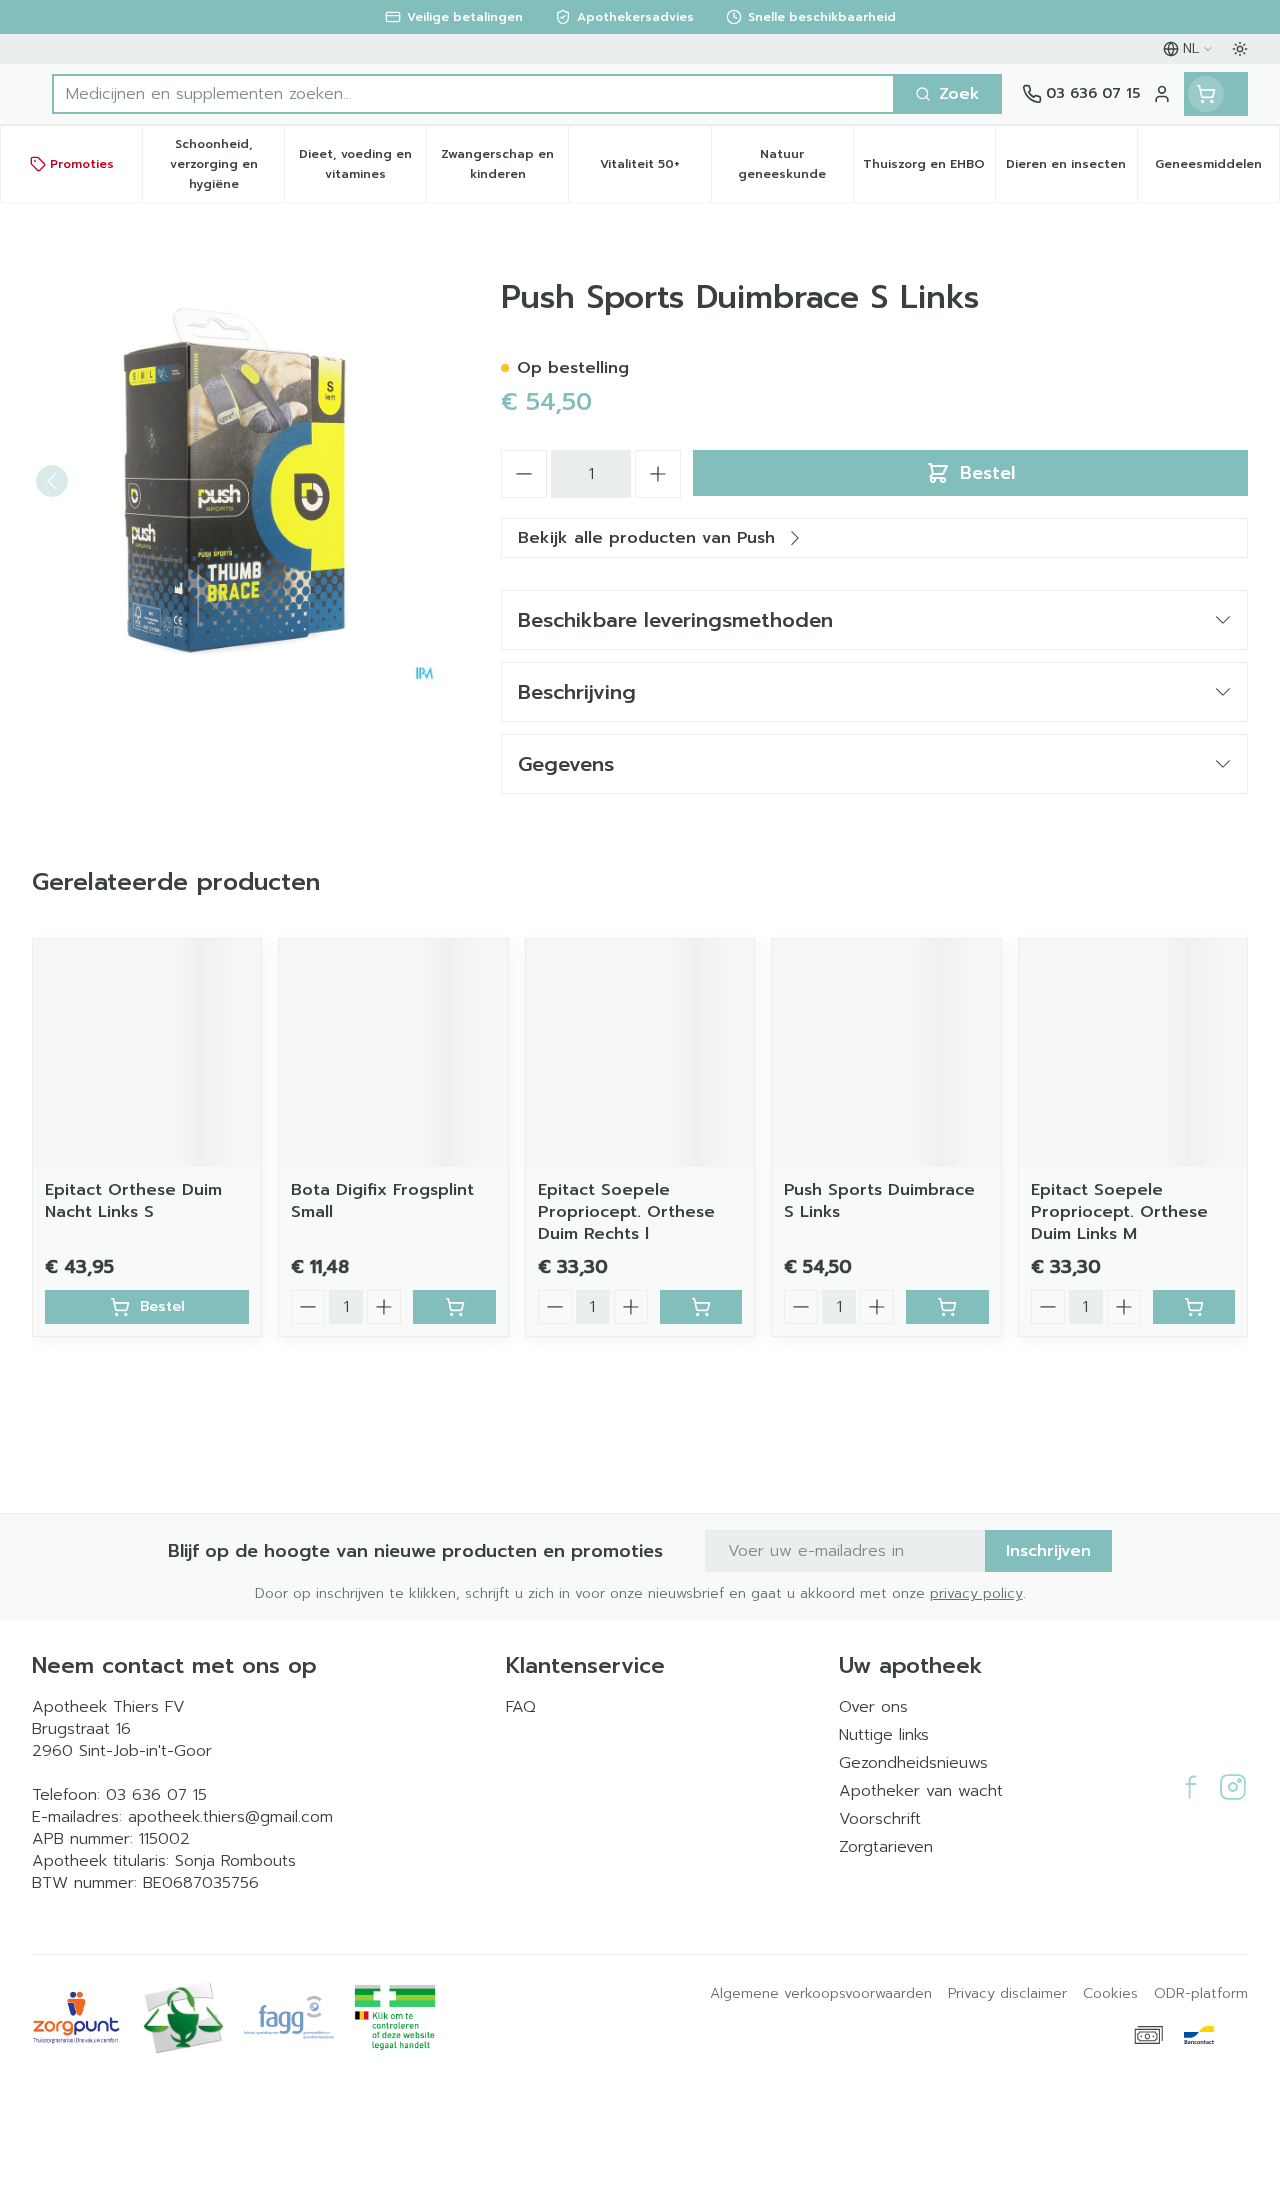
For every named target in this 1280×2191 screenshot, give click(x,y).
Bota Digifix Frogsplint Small (382, 1201)
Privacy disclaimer (1007, 1994)
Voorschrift (880, 1819)
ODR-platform (1201, 1994)
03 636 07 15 (156, 1795)
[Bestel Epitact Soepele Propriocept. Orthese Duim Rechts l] (701, 1307)
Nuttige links (884, 1735)
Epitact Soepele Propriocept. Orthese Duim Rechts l (626, 1212)
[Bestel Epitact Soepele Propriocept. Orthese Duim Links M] (1194, 1307)
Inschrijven (1048, 1551)
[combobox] (473, 94)
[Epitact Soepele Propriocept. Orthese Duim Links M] (1133, 1053)
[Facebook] (1191, 1787)
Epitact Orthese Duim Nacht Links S (133, 1201)
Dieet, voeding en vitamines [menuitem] (362, 164)
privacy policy (976, 1593)
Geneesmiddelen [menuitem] (1217, 169)
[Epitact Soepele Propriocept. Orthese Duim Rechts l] (640, 1053)
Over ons (873, 1707)
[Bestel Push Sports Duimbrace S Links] (947, 1307)
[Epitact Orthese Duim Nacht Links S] (147, 1053)
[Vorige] (52, 481)
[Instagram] (1233, 1787)
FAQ (521, 1707)
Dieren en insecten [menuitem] (1071, 169)
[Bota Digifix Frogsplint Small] (393, 1053)
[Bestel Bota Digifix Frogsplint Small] (454, 1307)
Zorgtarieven (886, 1847)
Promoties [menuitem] (82, 164)
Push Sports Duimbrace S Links (879, 1201)
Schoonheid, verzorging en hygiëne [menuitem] (227, 164)
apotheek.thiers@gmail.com (230, 1817)
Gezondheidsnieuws (913, 1763)
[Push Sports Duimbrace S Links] (886, 1053)
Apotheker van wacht (921, 1791)
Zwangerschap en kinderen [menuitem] (504, 164)
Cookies (1110, 1994)
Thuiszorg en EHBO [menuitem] (929, 169)
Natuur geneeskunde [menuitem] (795, 164)
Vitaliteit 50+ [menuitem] (655, 169)
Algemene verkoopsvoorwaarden (821, 1994)
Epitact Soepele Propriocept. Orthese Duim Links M (1119, 1212)
